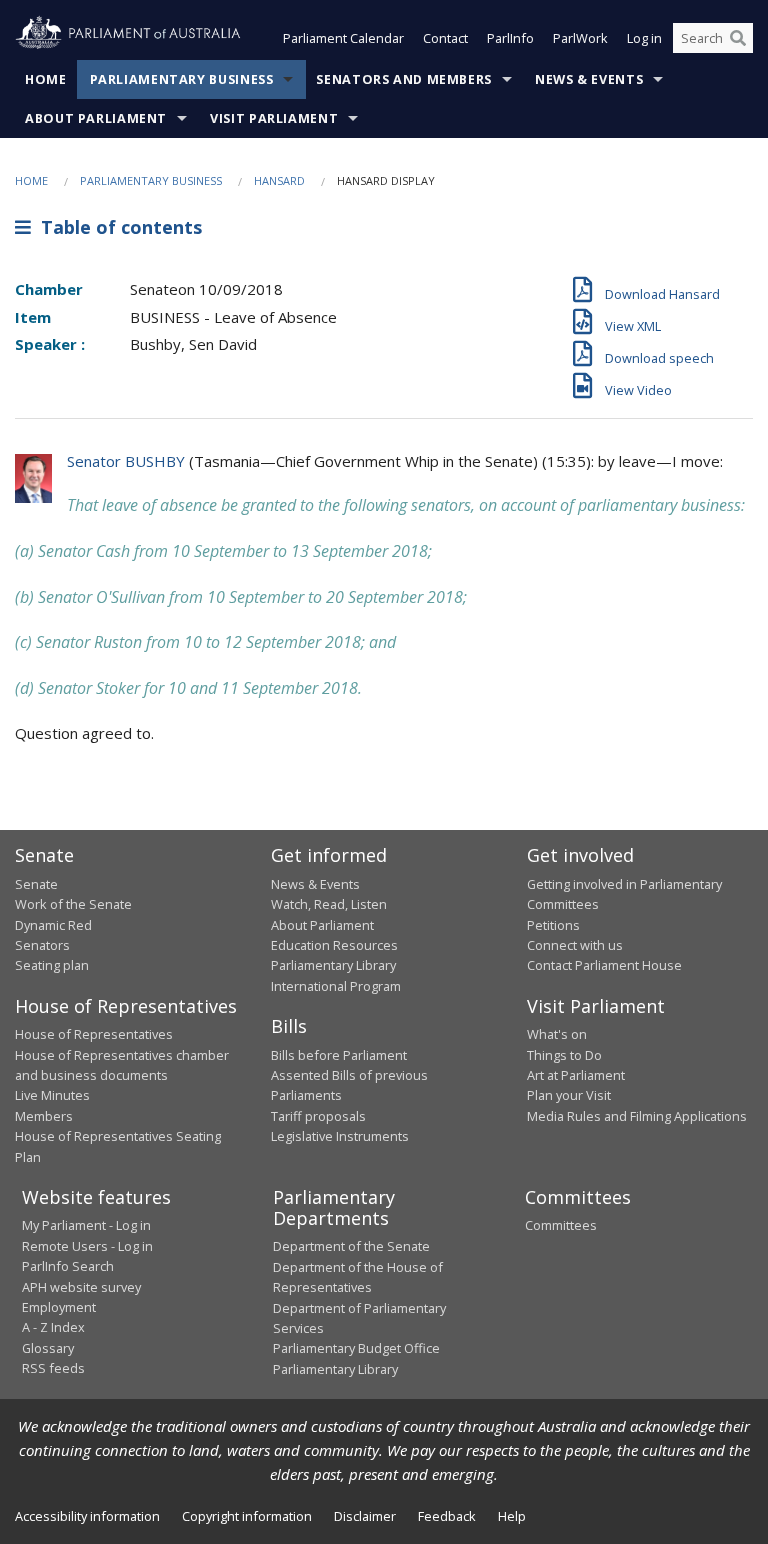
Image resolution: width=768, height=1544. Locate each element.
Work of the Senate (73, 904)
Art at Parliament (576, 1075)
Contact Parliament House (604, 965)
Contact (445, 38)
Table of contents (116, 227)
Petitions (553, 925)
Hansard (279, 180)
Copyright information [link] (247, 1516)
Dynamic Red (53, 925)
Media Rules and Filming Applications (637, 1116)
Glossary (48, 1348)
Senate (36, 884)
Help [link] (512, 1516)
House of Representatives (94, 1034)
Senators (42, 945)
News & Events (589, 79)
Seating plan (52, 965)
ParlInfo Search (68, 1266)
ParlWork (580, 38)
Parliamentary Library (333, 965)
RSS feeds (53, 1368)
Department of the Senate (351, 1246)
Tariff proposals (318, 1116)
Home (46, 79)
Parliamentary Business (182, 79)
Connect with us (575, 945)
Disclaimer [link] (365, 1516)
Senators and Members (404, 79)
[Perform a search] (738, 38)
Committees (561, 1225)
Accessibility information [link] (87, 1516)
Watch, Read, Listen (329, 904)
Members (44, 1116)
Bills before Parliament (339, 1055)
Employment (59, 1307)
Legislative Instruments (340, 1136)
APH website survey (81, 1287)
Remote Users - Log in (87, 1246)
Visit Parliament (274, 118)
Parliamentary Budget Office (356, 1348)
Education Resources (334, 945)
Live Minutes (52, 1095)
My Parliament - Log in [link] (86, 1225)
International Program (336, 986)
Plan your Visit (569, 1095)
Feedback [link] (447, 1516)
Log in (644, 38)
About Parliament (96, 118)
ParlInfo (510, 38)
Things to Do (564, 1055)
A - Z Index (53, 1327)
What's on (557, 1034)
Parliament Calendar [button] (343, 38)
